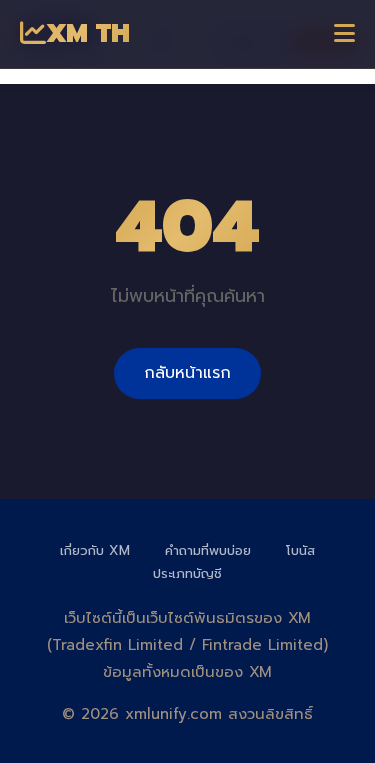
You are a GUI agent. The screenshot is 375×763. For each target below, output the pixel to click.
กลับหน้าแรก (187, 373)
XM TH (88, 33)
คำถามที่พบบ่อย (208, 550)
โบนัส (300, 550)
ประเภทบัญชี (187, 573)
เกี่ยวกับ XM (95, 550)
